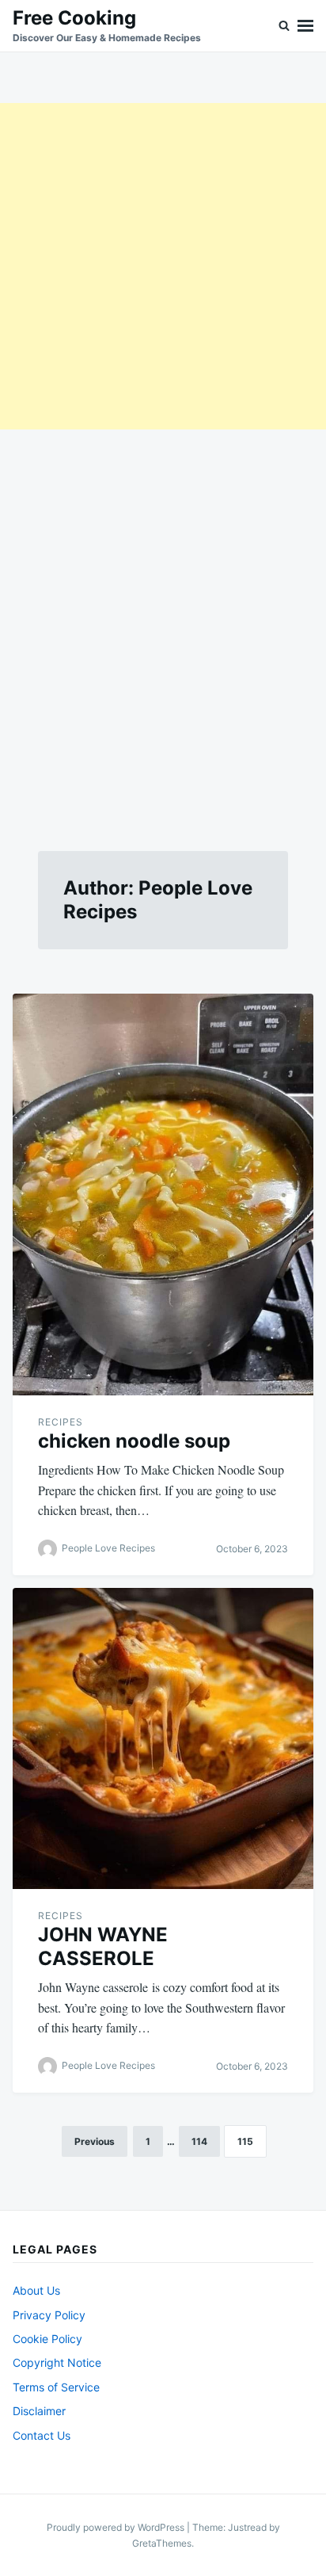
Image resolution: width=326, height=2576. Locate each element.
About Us (36, 2290)
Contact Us (42, 2435)
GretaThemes (162, 2543)
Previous (95, 2141)
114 (199, 2141)
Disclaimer (39, 2411)
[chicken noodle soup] (163, 1195)
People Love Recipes (108, 1548)
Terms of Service (56, 2387)
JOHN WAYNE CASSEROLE (103, 1946)
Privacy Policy (49, 2315)
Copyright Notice (57, 2362)
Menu (305, 26)
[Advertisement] (163, 266)
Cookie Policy (47, 2339)
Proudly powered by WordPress (117, 2527)
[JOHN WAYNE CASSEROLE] (163, 1738)
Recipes (61, 1422)
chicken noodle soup (134, 1441)
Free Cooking (74, 18)
